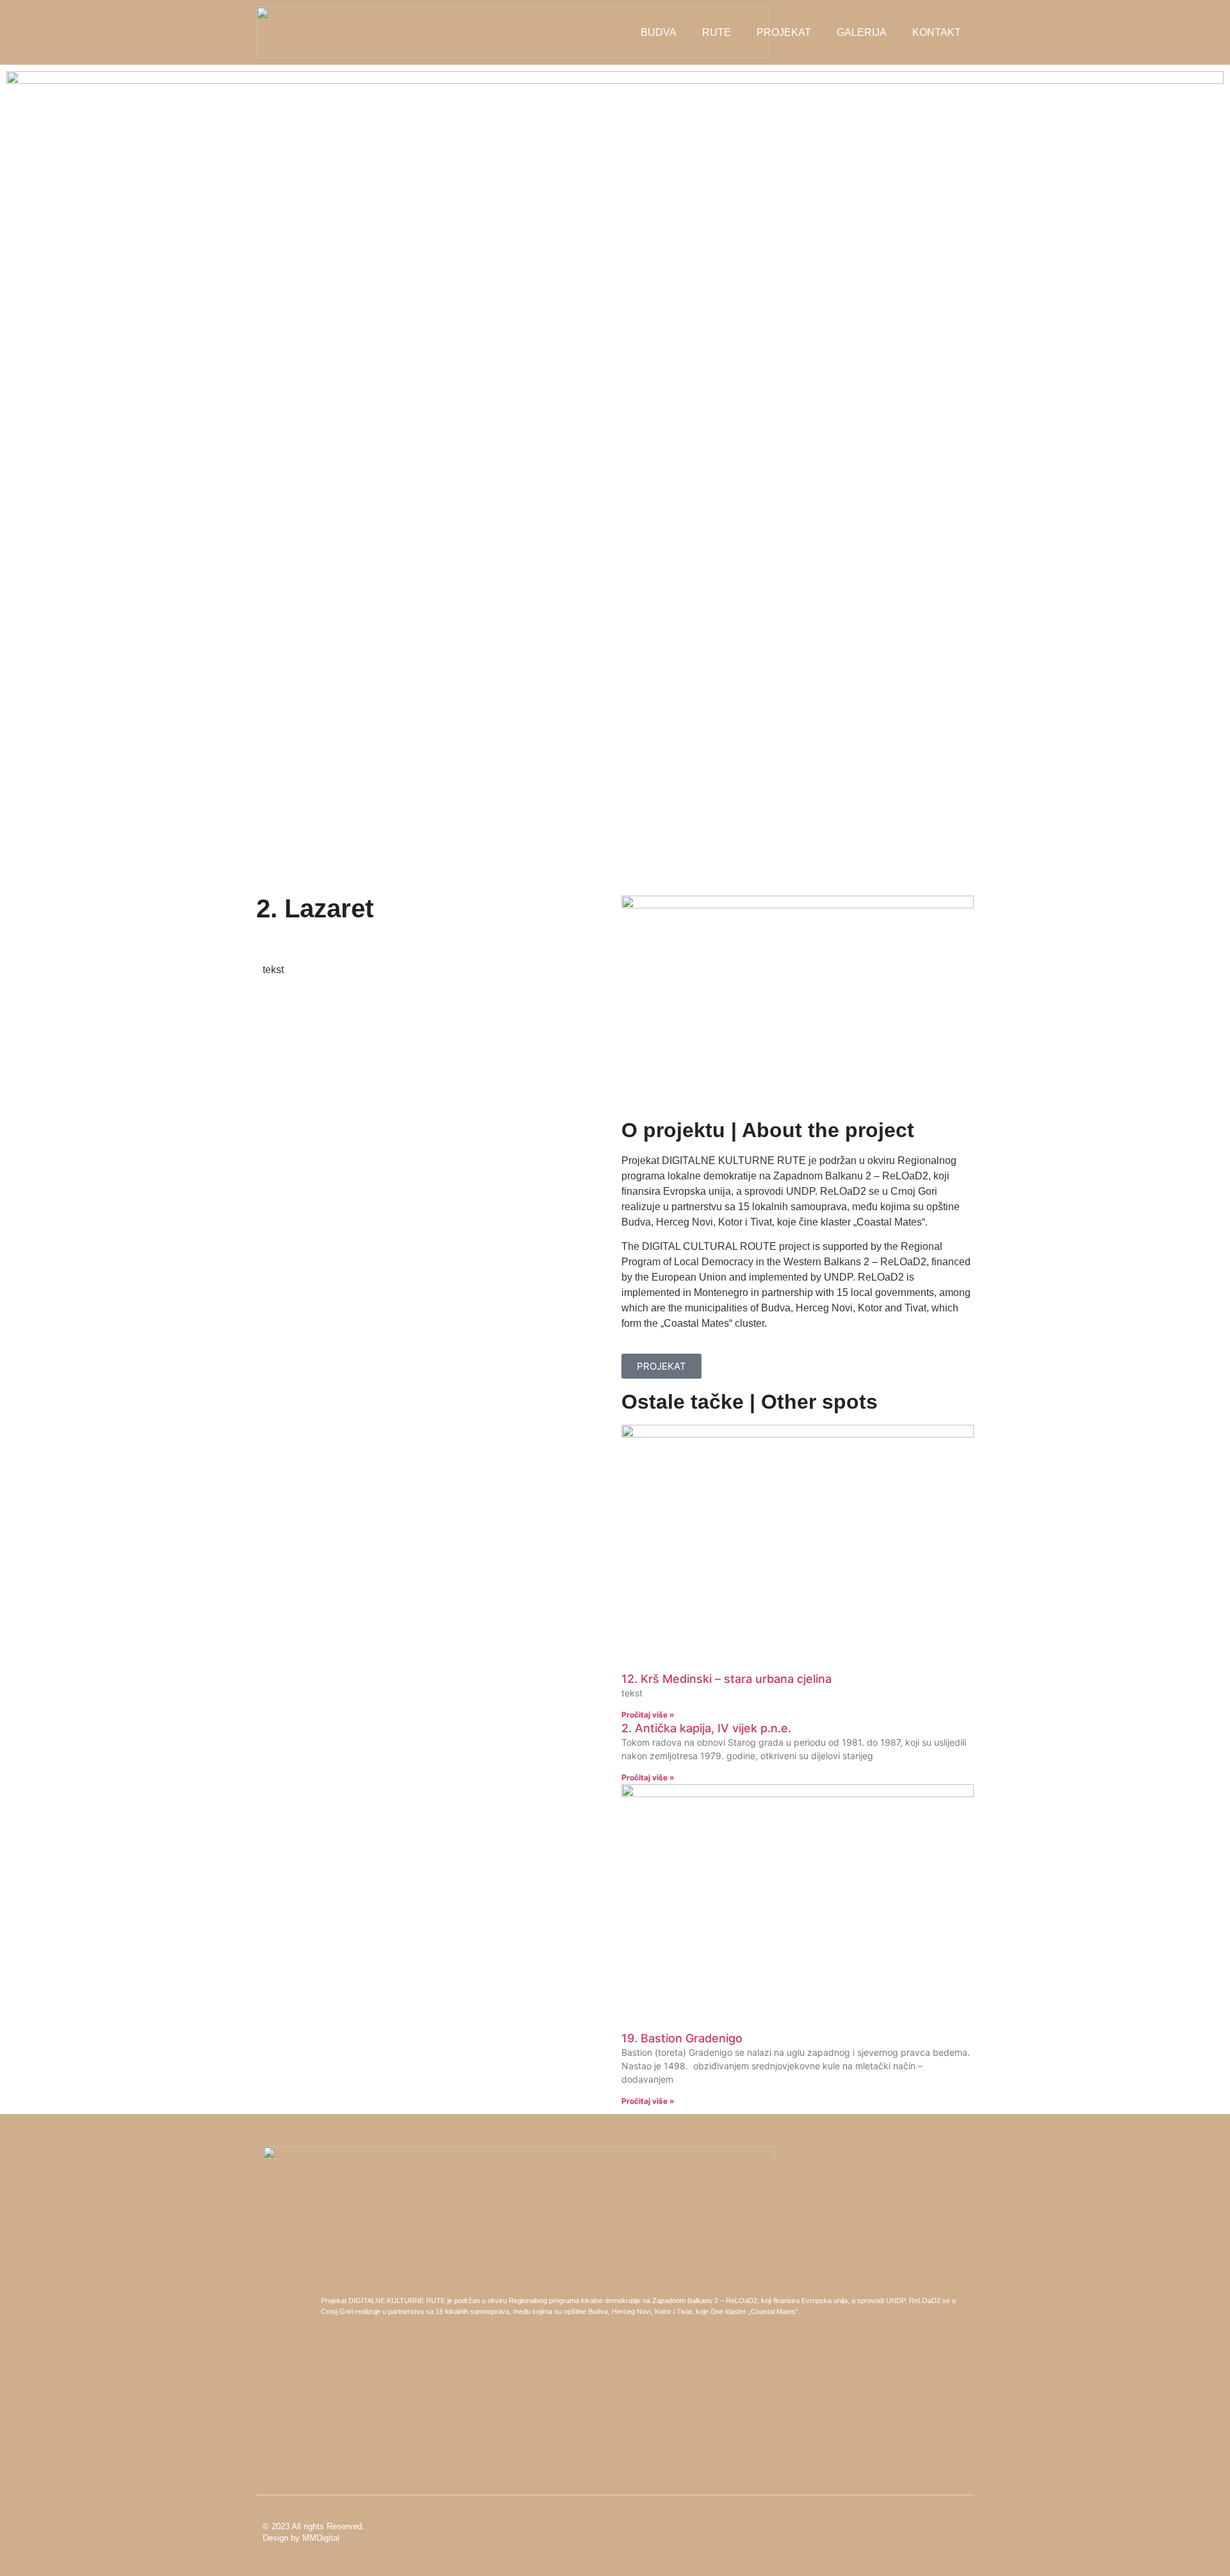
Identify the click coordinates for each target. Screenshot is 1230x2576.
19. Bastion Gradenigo (682, 2038)
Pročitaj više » (648, 1715)
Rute (717, 32)
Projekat (784, 32)
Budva (659, 32)
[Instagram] (963, 2532)
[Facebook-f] (941, 2532)
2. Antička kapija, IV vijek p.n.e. (706, 1728)
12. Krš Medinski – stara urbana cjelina (726, 1679)
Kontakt (937, 32)
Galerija (862, 32)
